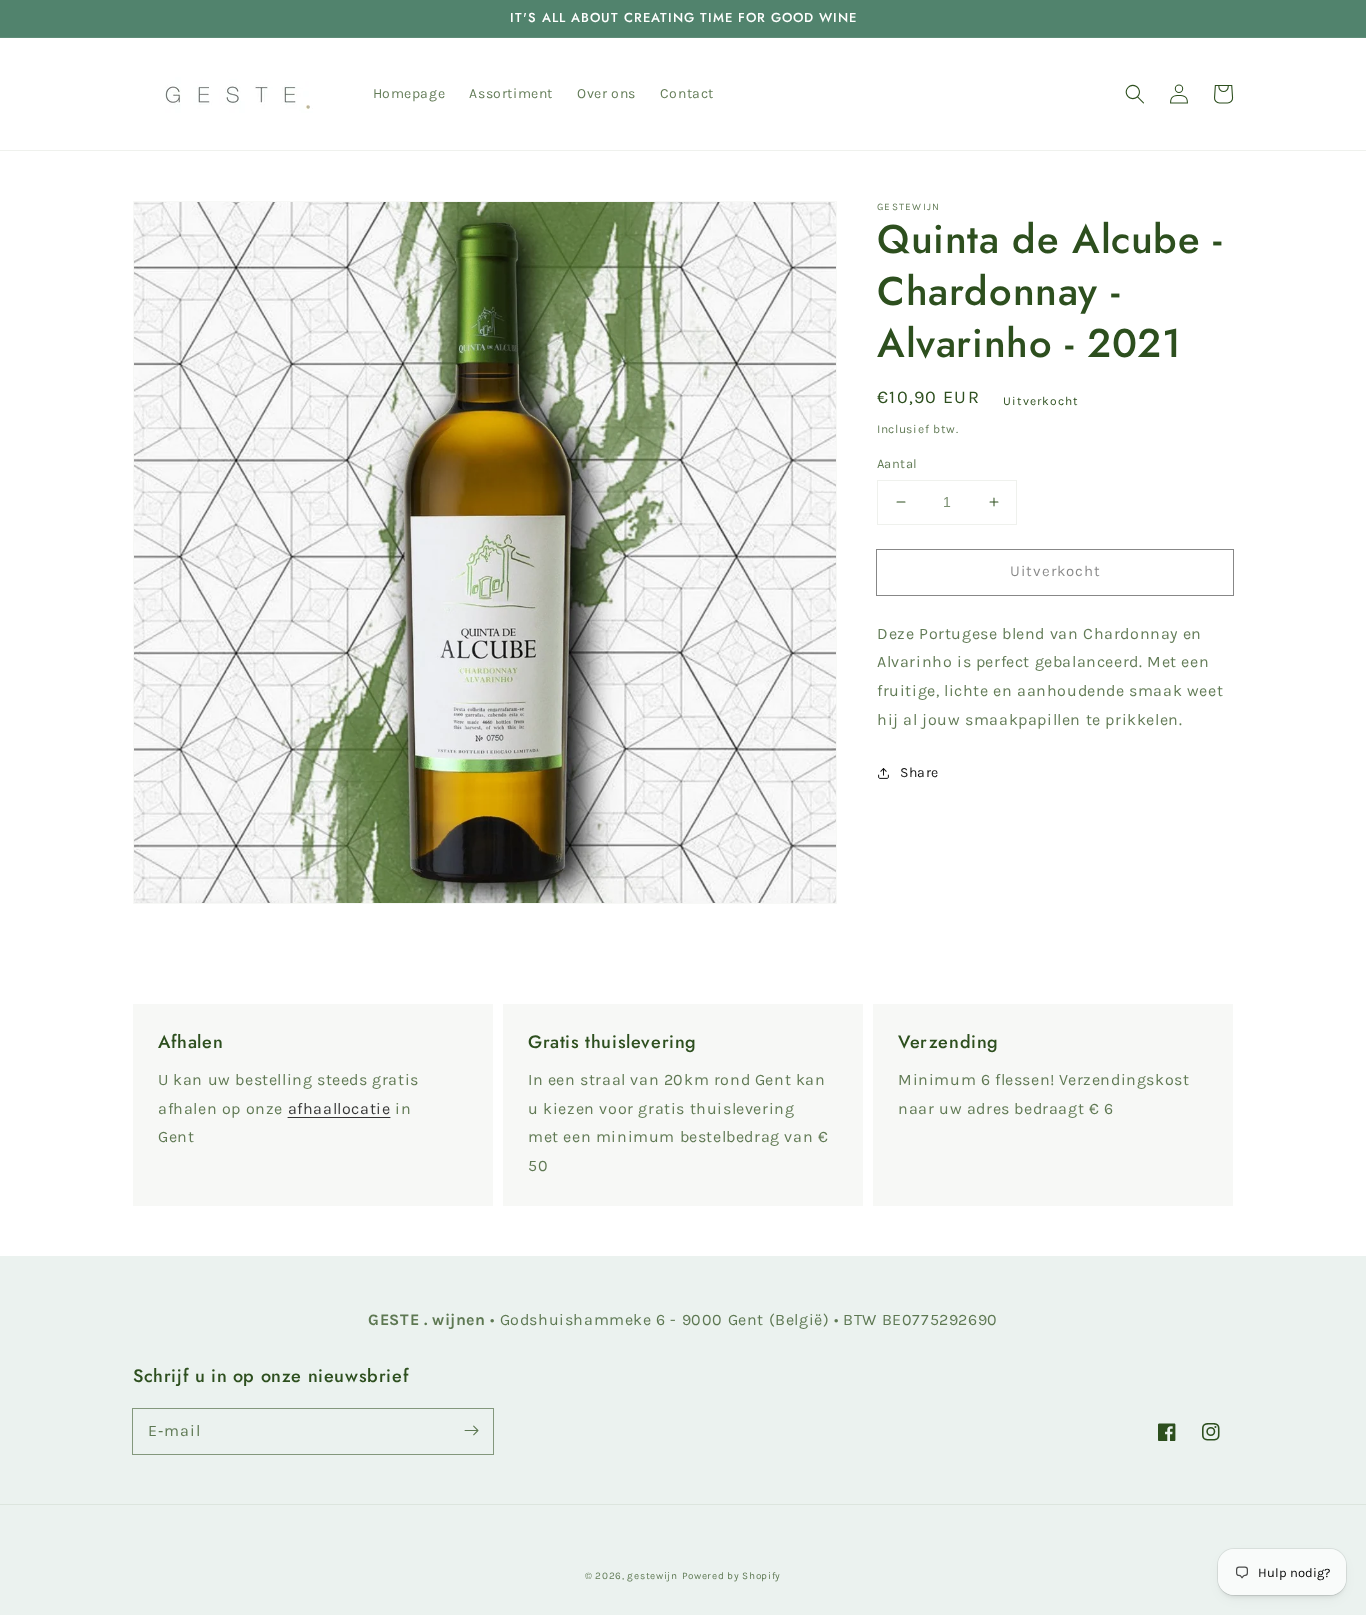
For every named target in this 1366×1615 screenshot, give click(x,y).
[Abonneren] (471, 1431)
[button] (1135, 94)
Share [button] (919, 772)
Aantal (897, 463)
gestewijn (652, 1576)
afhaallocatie (339, 1108)
